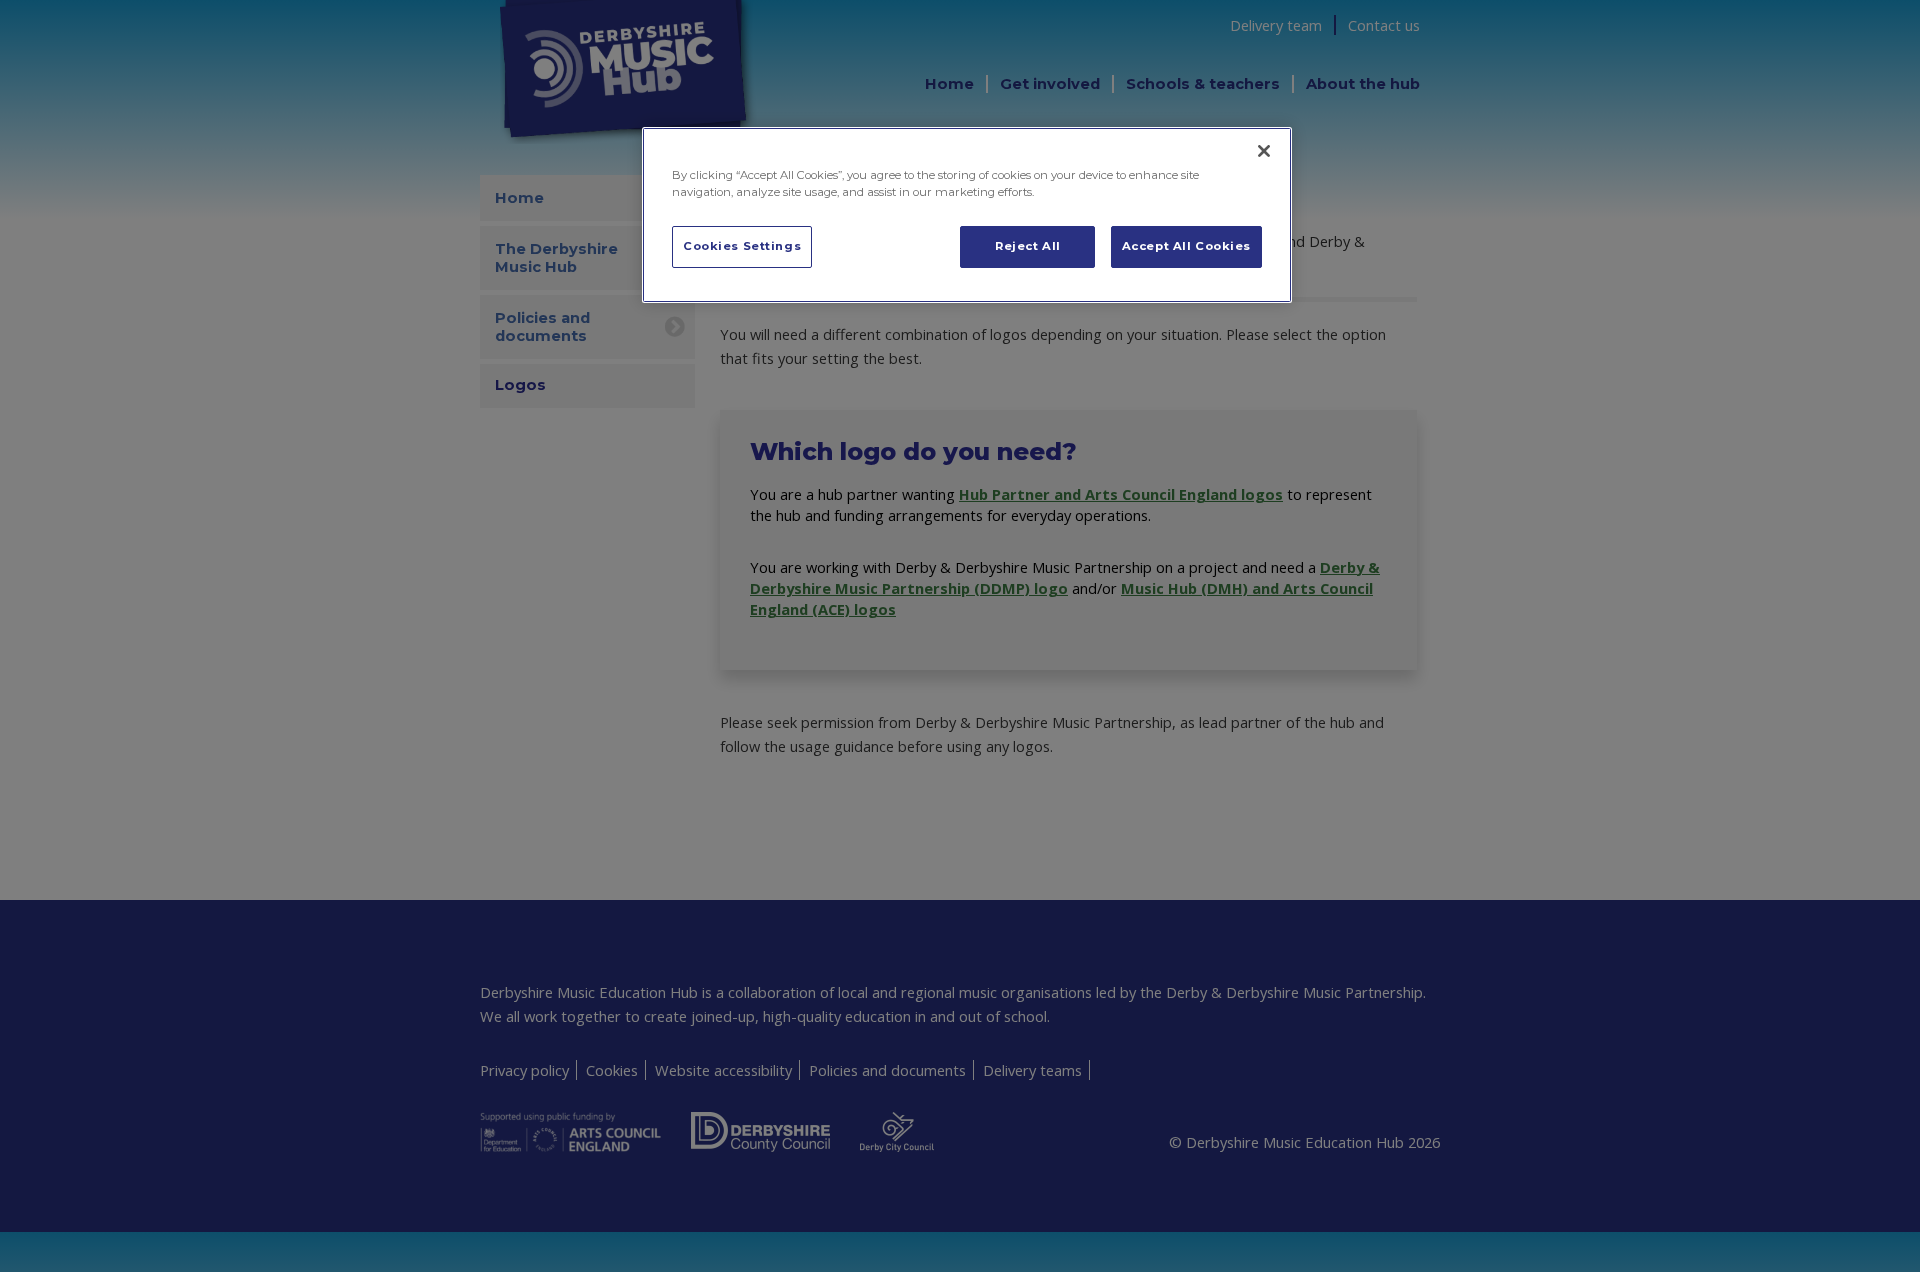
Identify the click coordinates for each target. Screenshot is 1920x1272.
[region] (967, 215)
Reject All (1028, 246)
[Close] (1264, 151)
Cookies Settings (742, 246)
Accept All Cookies (1186, 246)
